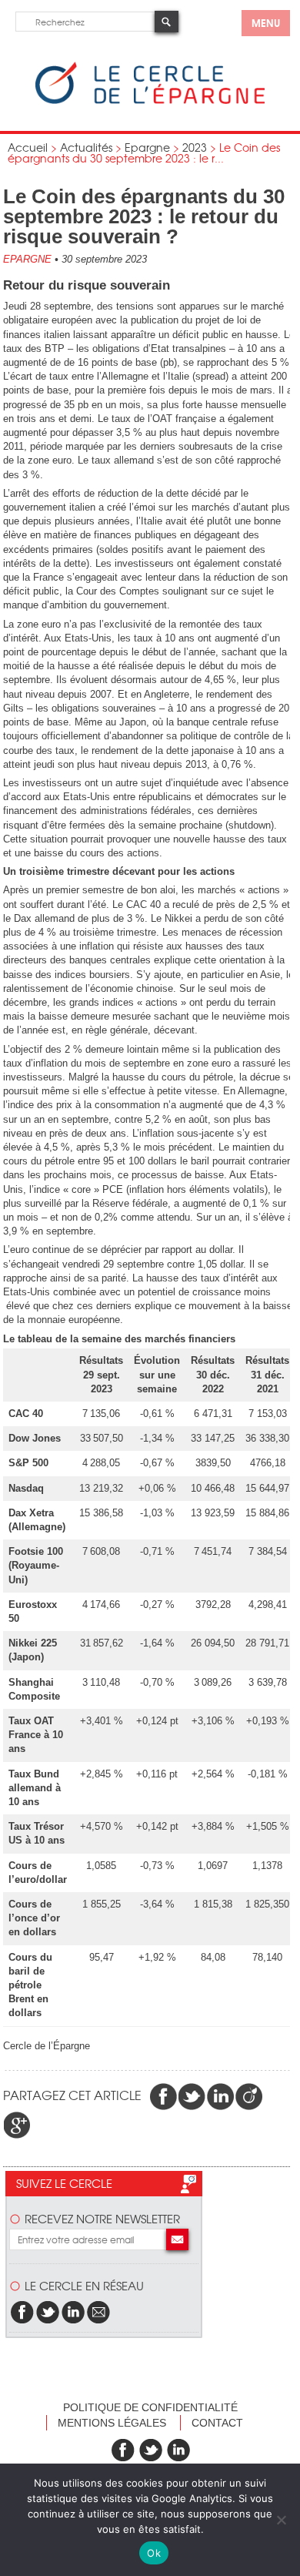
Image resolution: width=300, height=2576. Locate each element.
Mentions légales (112, 2423)
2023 (195, 147)
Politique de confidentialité (150, 2407)
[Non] (281, 2520)
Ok (154, 2553)
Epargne (147, 147)
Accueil (28, 147)
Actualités (86, 147)
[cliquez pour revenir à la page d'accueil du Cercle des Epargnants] (150, 100)
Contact (217, 2423)
